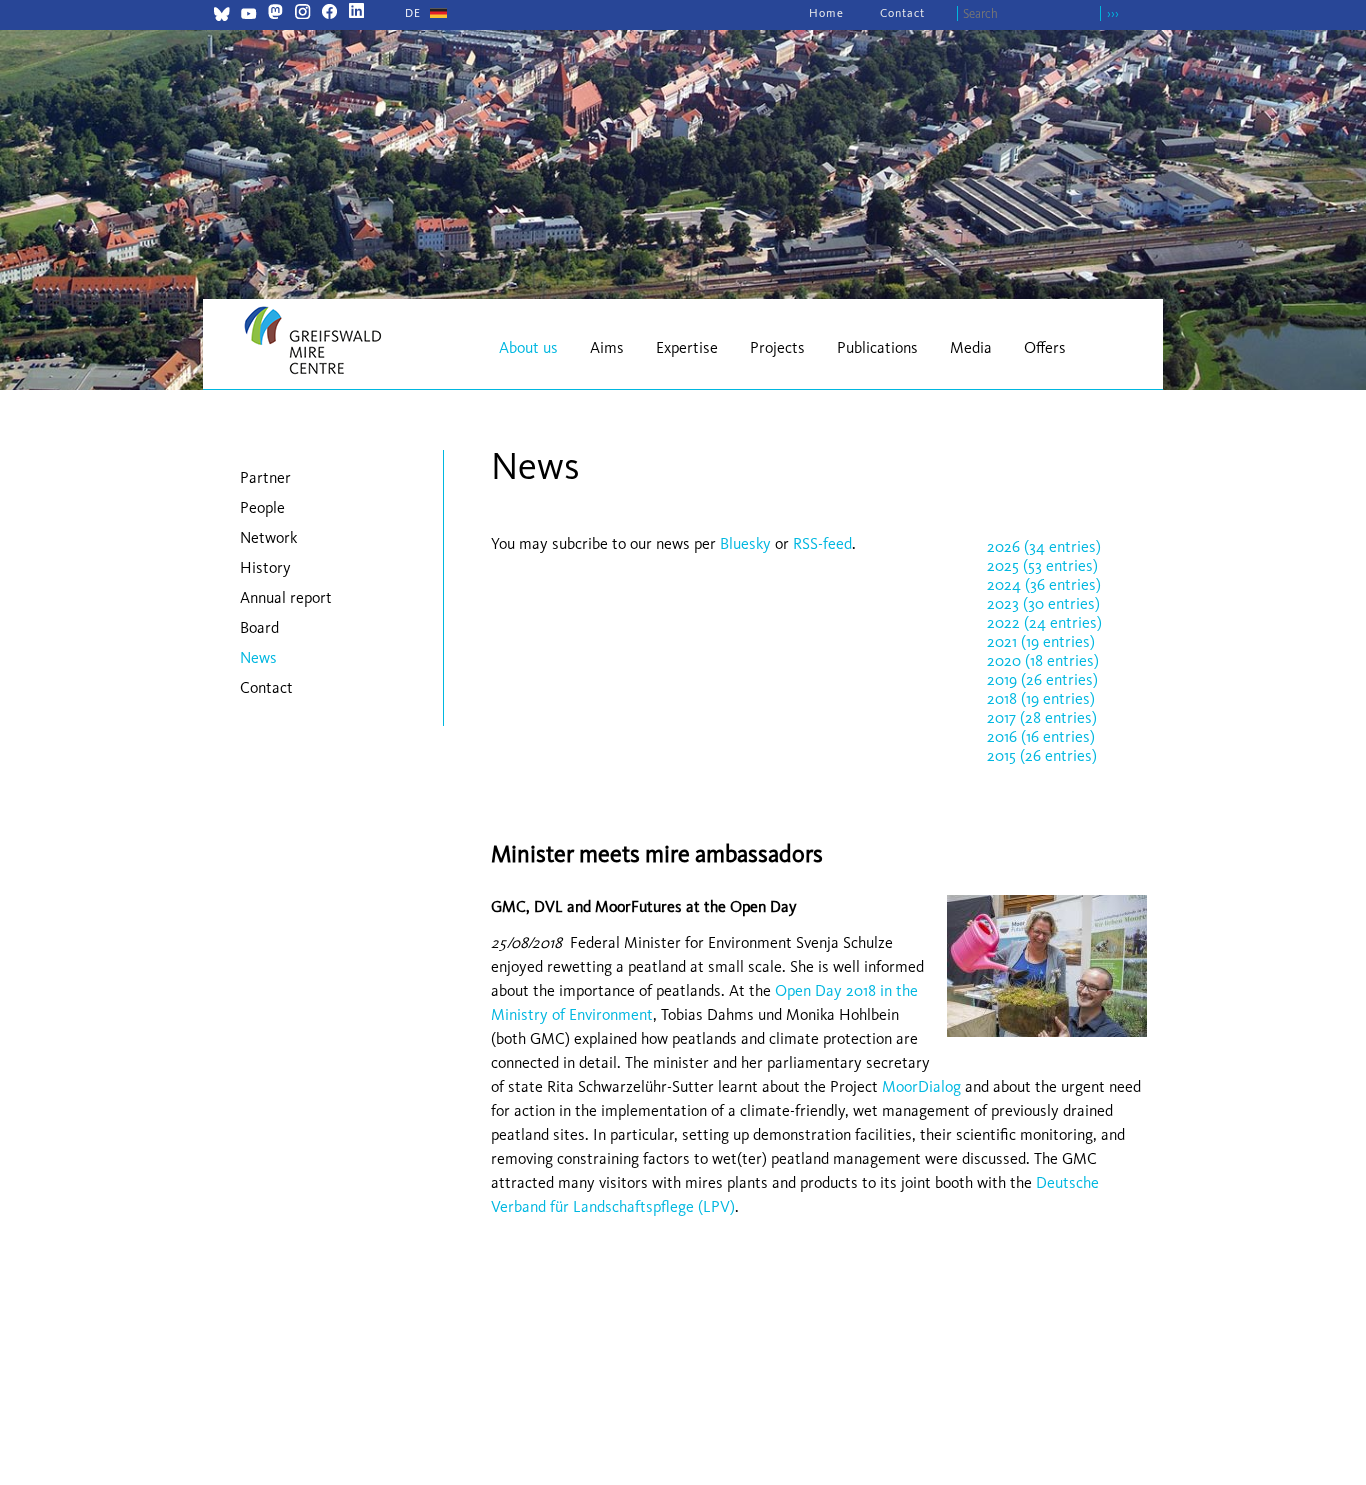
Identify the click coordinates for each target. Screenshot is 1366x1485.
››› (1113, 13)
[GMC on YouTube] (248, 16)
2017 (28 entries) (1042, 717)
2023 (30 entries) (1043, 603)
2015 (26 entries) (1042, 755)
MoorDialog (921, 1086)
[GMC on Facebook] (329, 13)
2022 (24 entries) (1044, 622)
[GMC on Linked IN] (356, 13)
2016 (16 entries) (1041, 736)
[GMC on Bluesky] (221, 16)
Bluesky (747, 543)
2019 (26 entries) (1042, 679)
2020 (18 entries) (1043, 660)
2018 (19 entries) (1041, 698)
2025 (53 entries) (1042, 565)
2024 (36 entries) (1044, 584)
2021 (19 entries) (1041, 641)
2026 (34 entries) (1044, 546)
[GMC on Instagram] (302, 13)
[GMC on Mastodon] (275, 13)
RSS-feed (822, 543)
